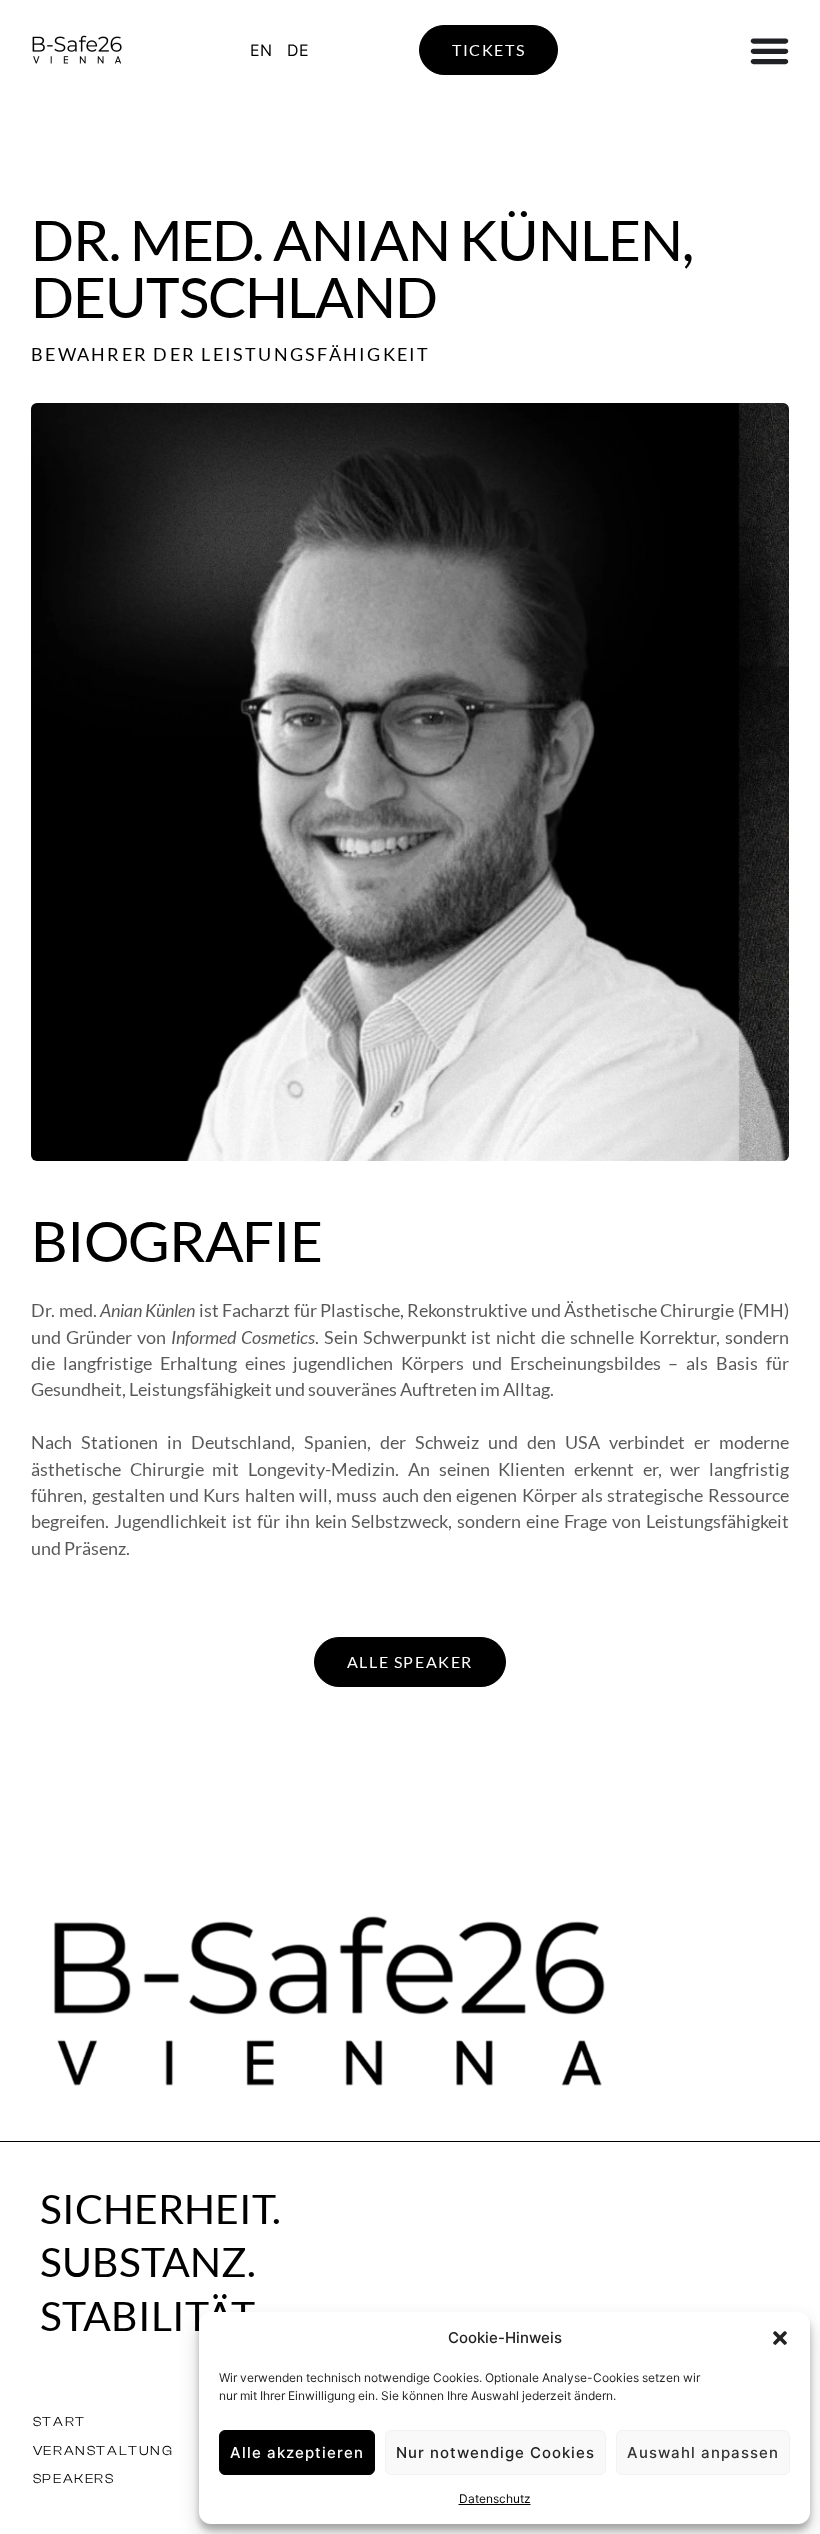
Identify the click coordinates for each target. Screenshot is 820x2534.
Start (59, 2421)
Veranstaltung (103, 2450)
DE (298, 50)
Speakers (74, 2478)
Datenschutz (495, 2498)
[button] (780, 2338)
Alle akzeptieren (297, 2452)
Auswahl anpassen (703, 2452)
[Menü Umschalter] (769, 50)
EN (261, 50)
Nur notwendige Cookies (495, 2452)
